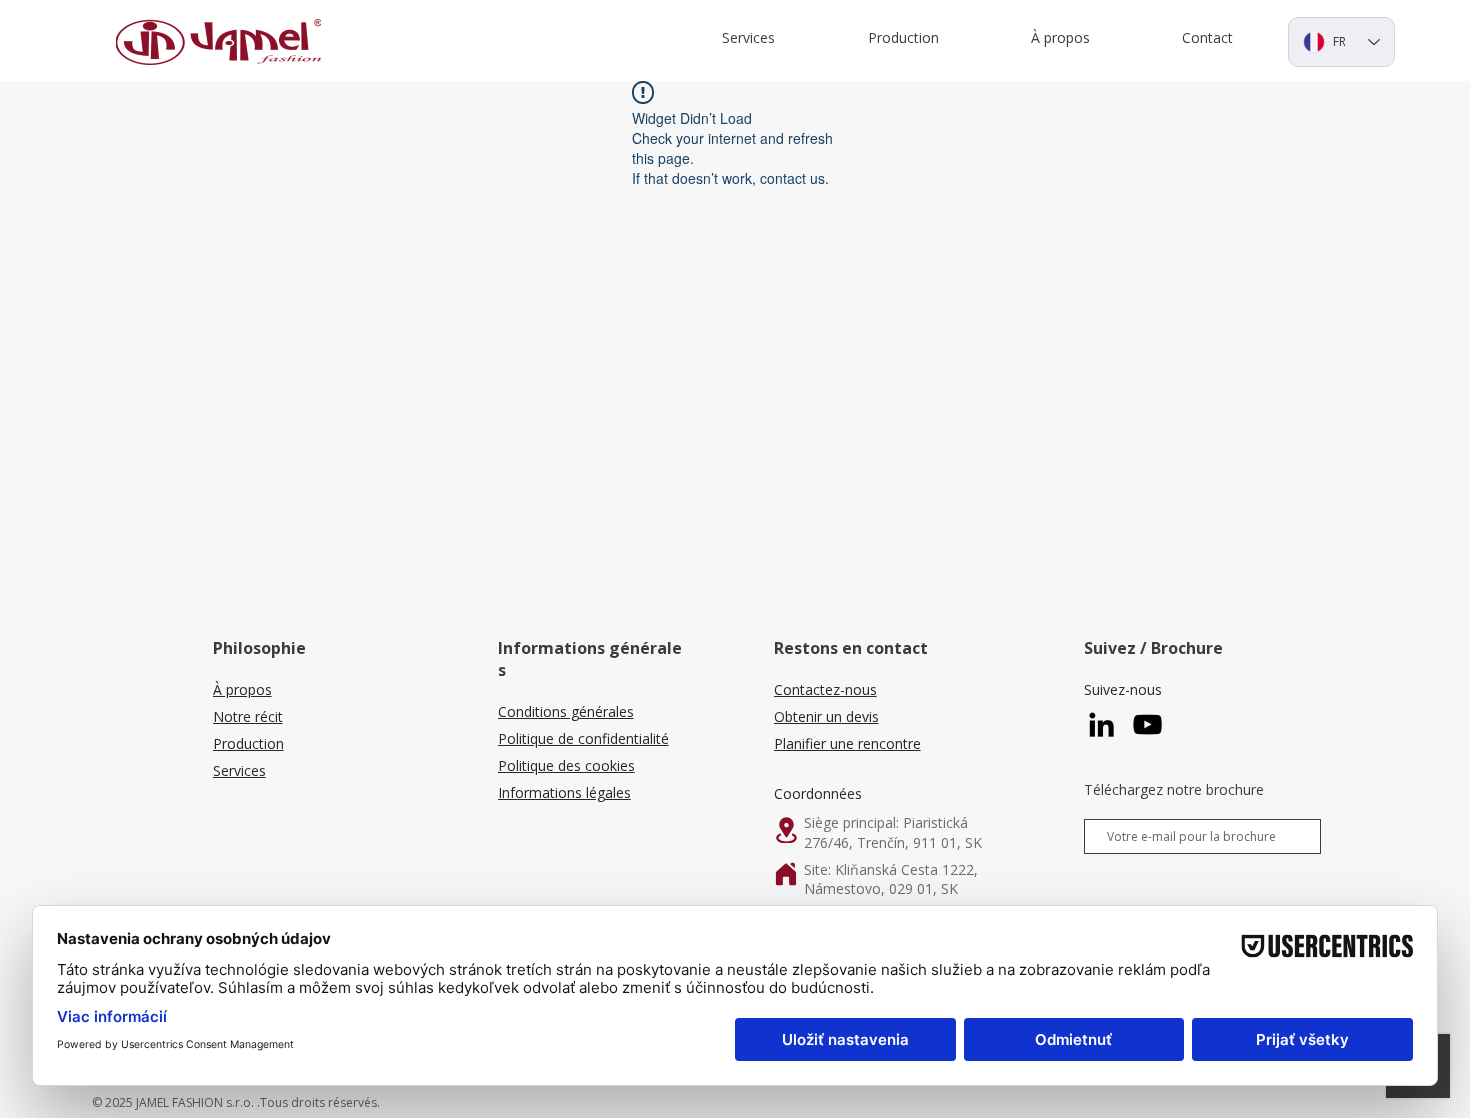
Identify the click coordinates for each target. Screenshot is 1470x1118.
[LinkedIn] (1101, 724)
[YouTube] (1147, 724)
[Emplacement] (786, 830)
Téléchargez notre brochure (1174, 790)
